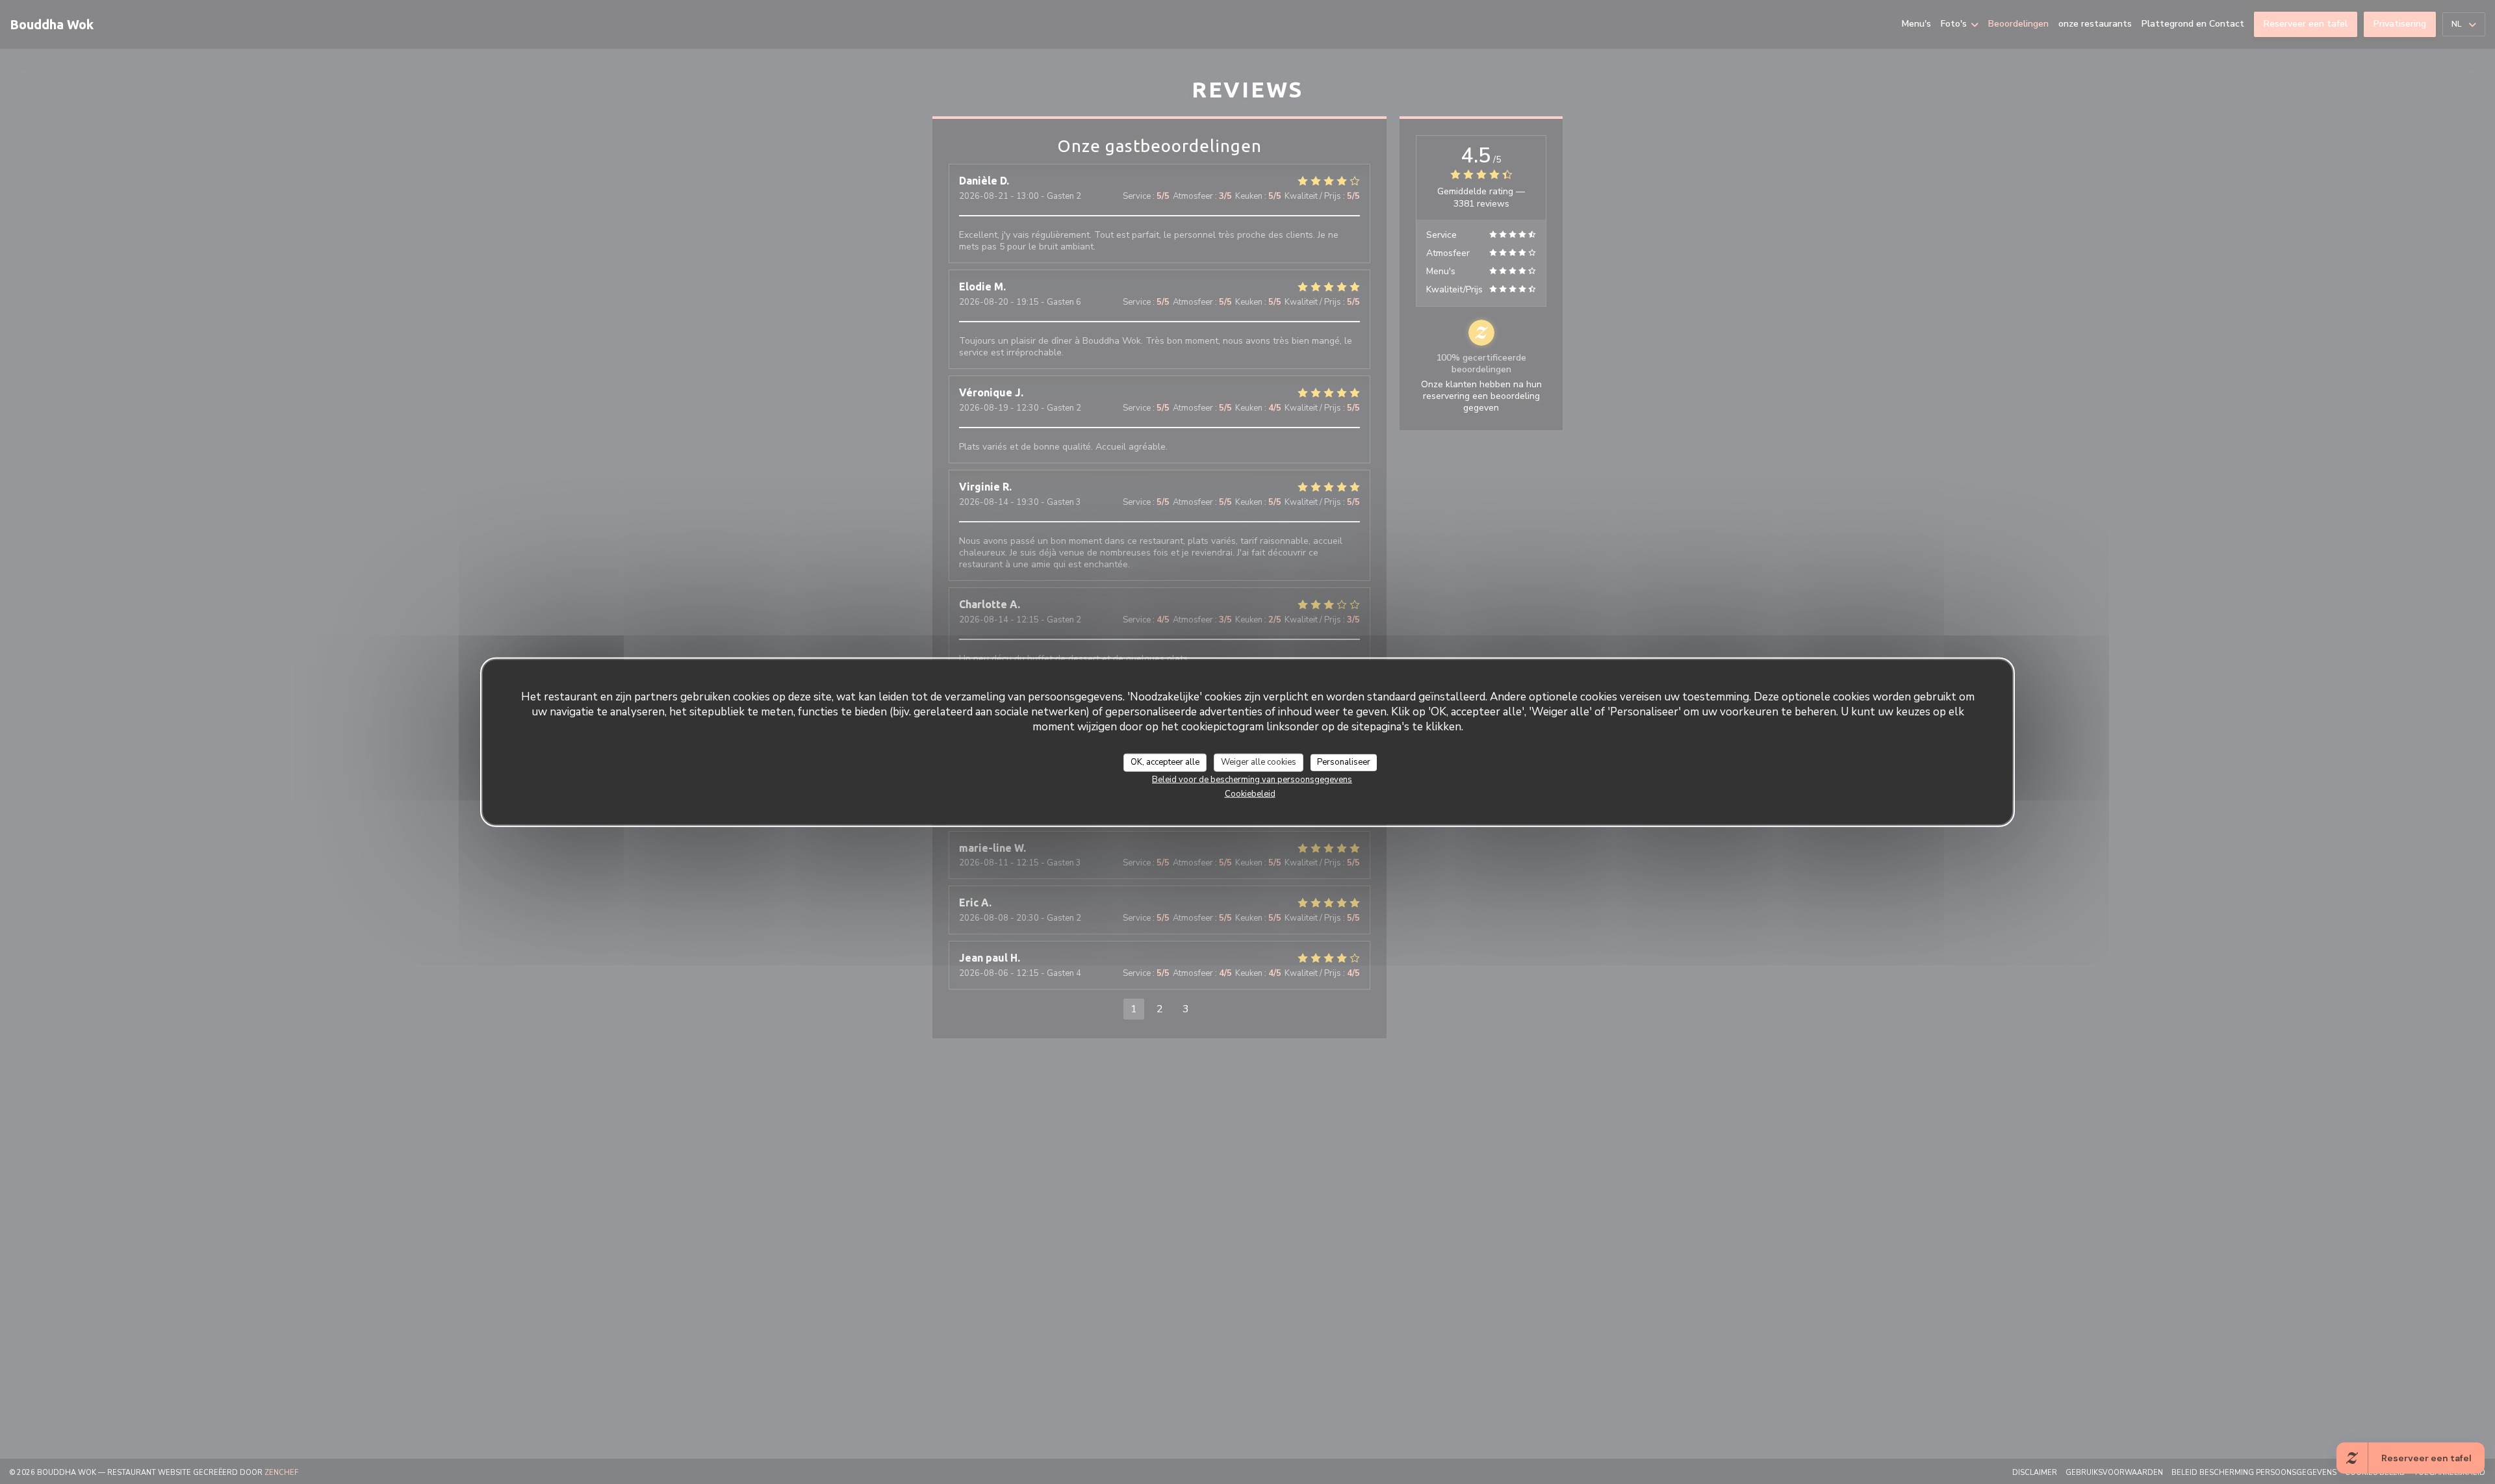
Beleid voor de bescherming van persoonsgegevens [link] (1252, 779)
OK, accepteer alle (1165, 762)
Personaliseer (1344, 762)
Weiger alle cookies (1259, 762)
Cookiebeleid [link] (1250, 793)
